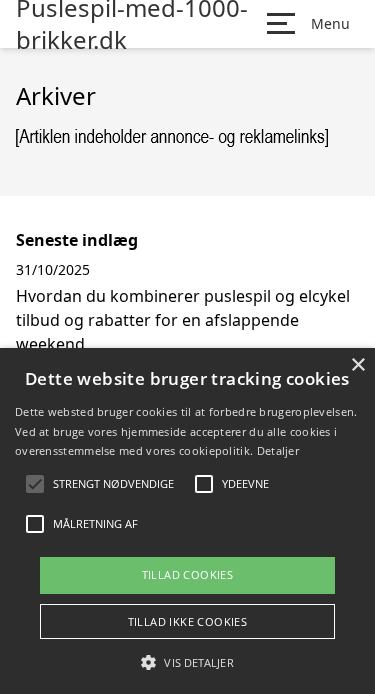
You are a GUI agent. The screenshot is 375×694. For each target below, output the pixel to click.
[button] (187, 662)
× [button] (357, 365)
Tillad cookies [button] (188, 574)
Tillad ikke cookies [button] (188, 621)
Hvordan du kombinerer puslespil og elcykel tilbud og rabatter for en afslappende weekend (183, 320)
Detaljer (278, 450)
